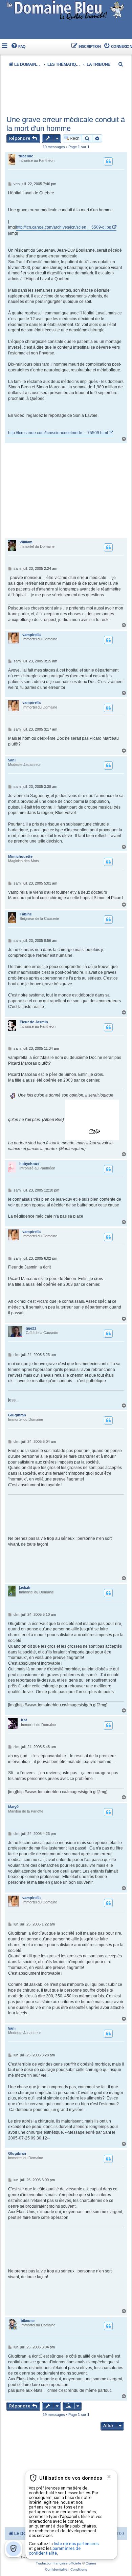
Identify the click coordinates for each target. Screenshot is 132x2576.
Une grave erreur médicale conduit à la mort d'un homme (66, 124)
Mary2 (13, 1807)
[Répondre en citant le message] (108, 161)
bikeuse (28, 2321)
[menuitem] (18, 47)
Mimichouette (20, 856)
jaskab (25, 1588)
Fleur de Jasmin (34, 1022)
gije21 (31, 1328)
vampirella (31, 635)
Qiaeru (91, 2563)
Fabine (26, 914)
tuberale (26, 156)
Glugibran (17, 1415)
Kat (24, 1720)
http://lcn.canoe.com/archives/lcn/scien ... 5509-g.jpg (64, 227)
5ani (12, 760)
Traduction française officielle (59, 2563)
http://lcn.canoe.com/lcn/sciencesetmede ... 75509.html (58, 433)
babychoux (29, 1164)
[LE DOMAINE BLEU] (66, 10)
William (26, 542)
